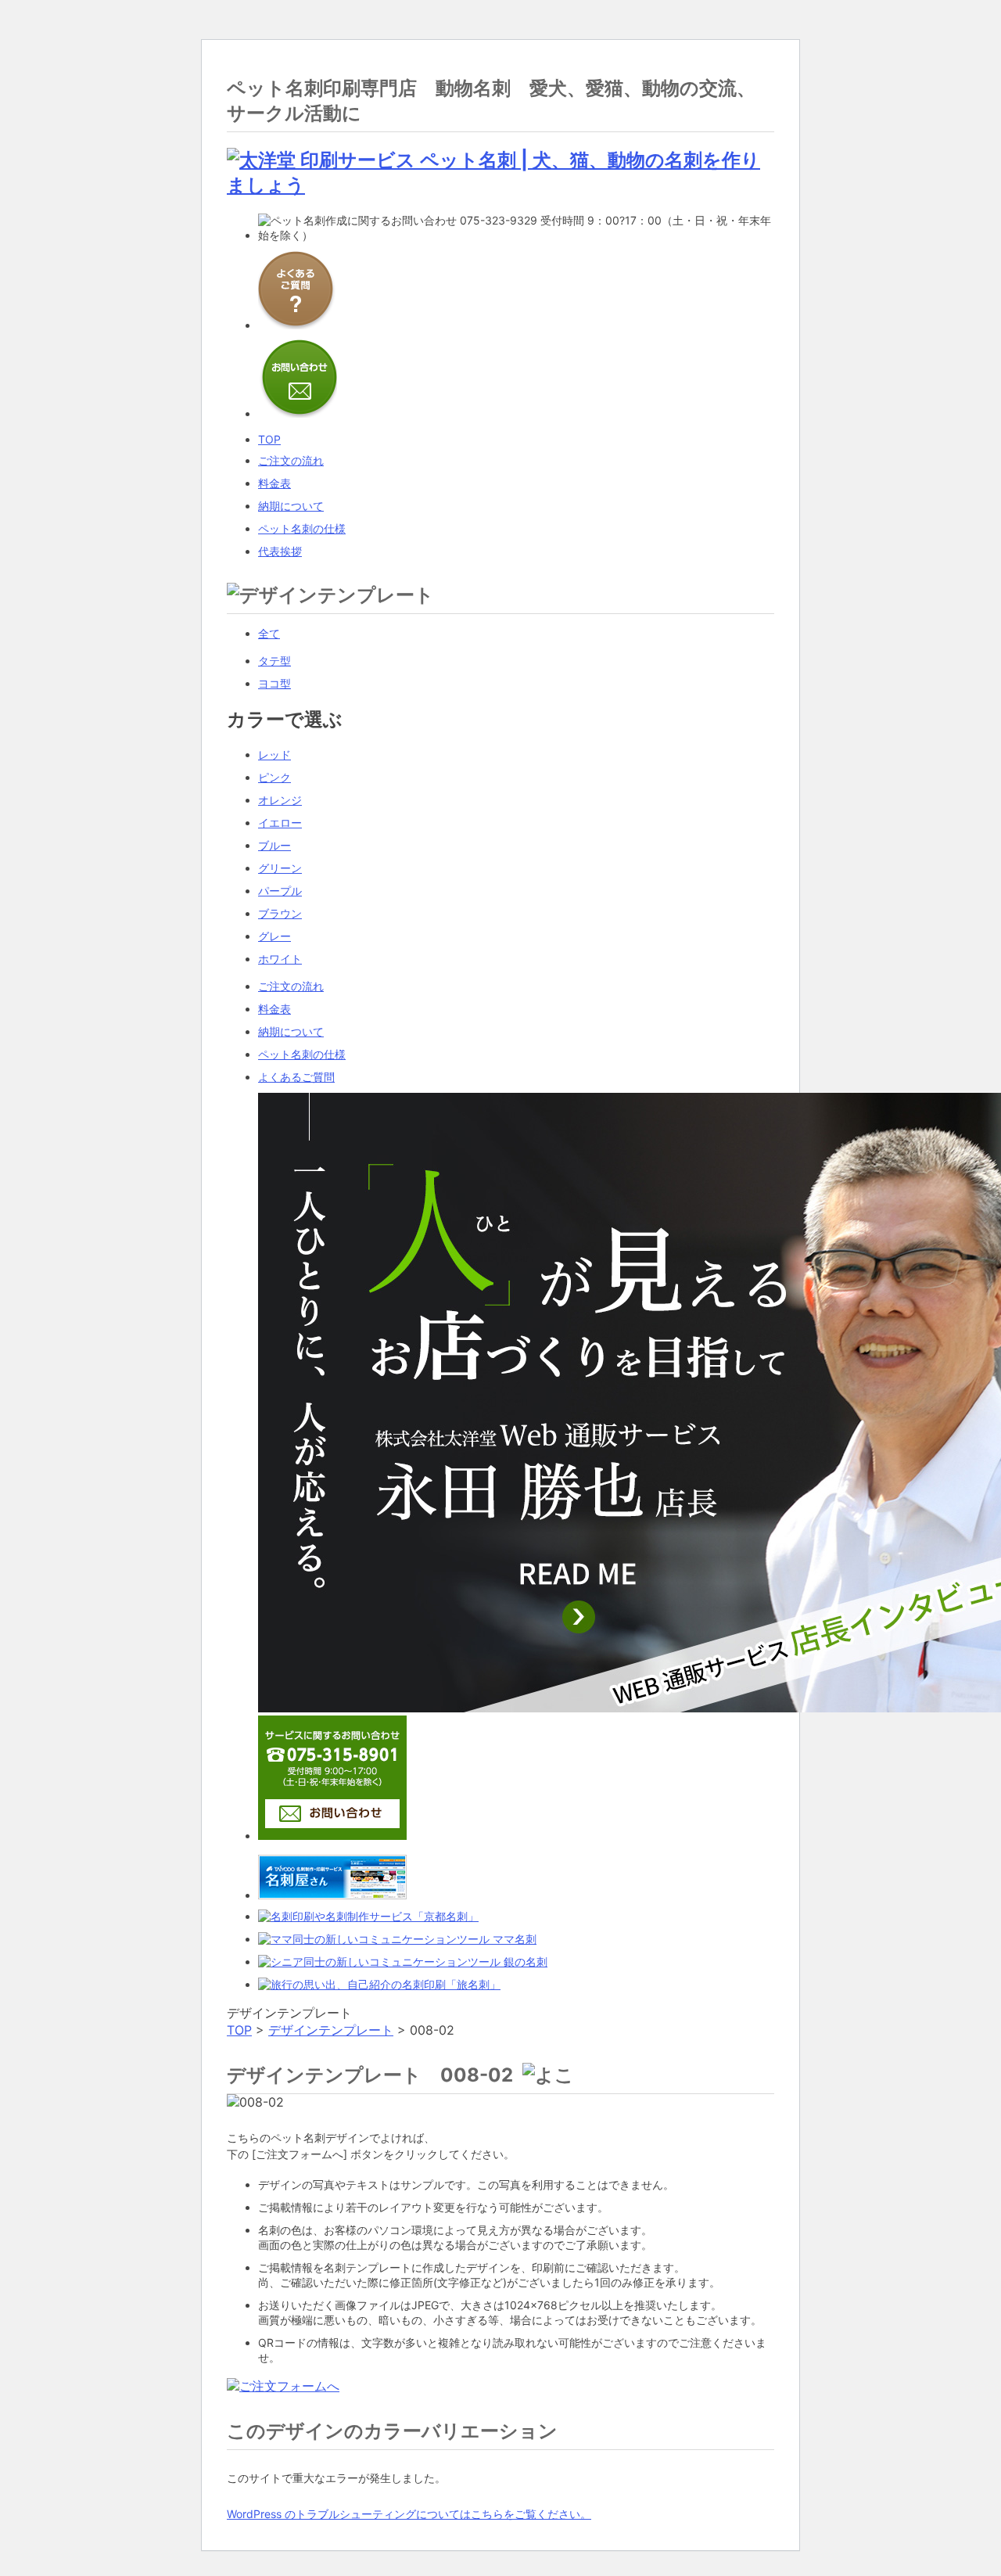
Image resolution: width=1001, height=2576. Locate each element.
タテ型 (274, 661)
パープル (280, 891)
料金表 (274, 1009)
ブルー (274, 845)
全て (269, 633)
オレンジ (280, 800)
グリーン (280, 868)
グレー (274, 936)
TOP (239, 2030)
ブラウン (280, 913)
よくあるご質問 (296, 1077)
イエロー (280, 823)
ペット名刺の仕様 (302, 1054)
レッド (274, 754)
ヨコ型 (274, 683)
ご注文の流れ (291, 986)
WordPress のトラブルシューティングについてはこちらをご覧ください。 (409, 2514)
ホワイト (280, 959)
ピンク (274, 777)
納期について (291, 1031)
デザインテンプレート (331, 2030)
